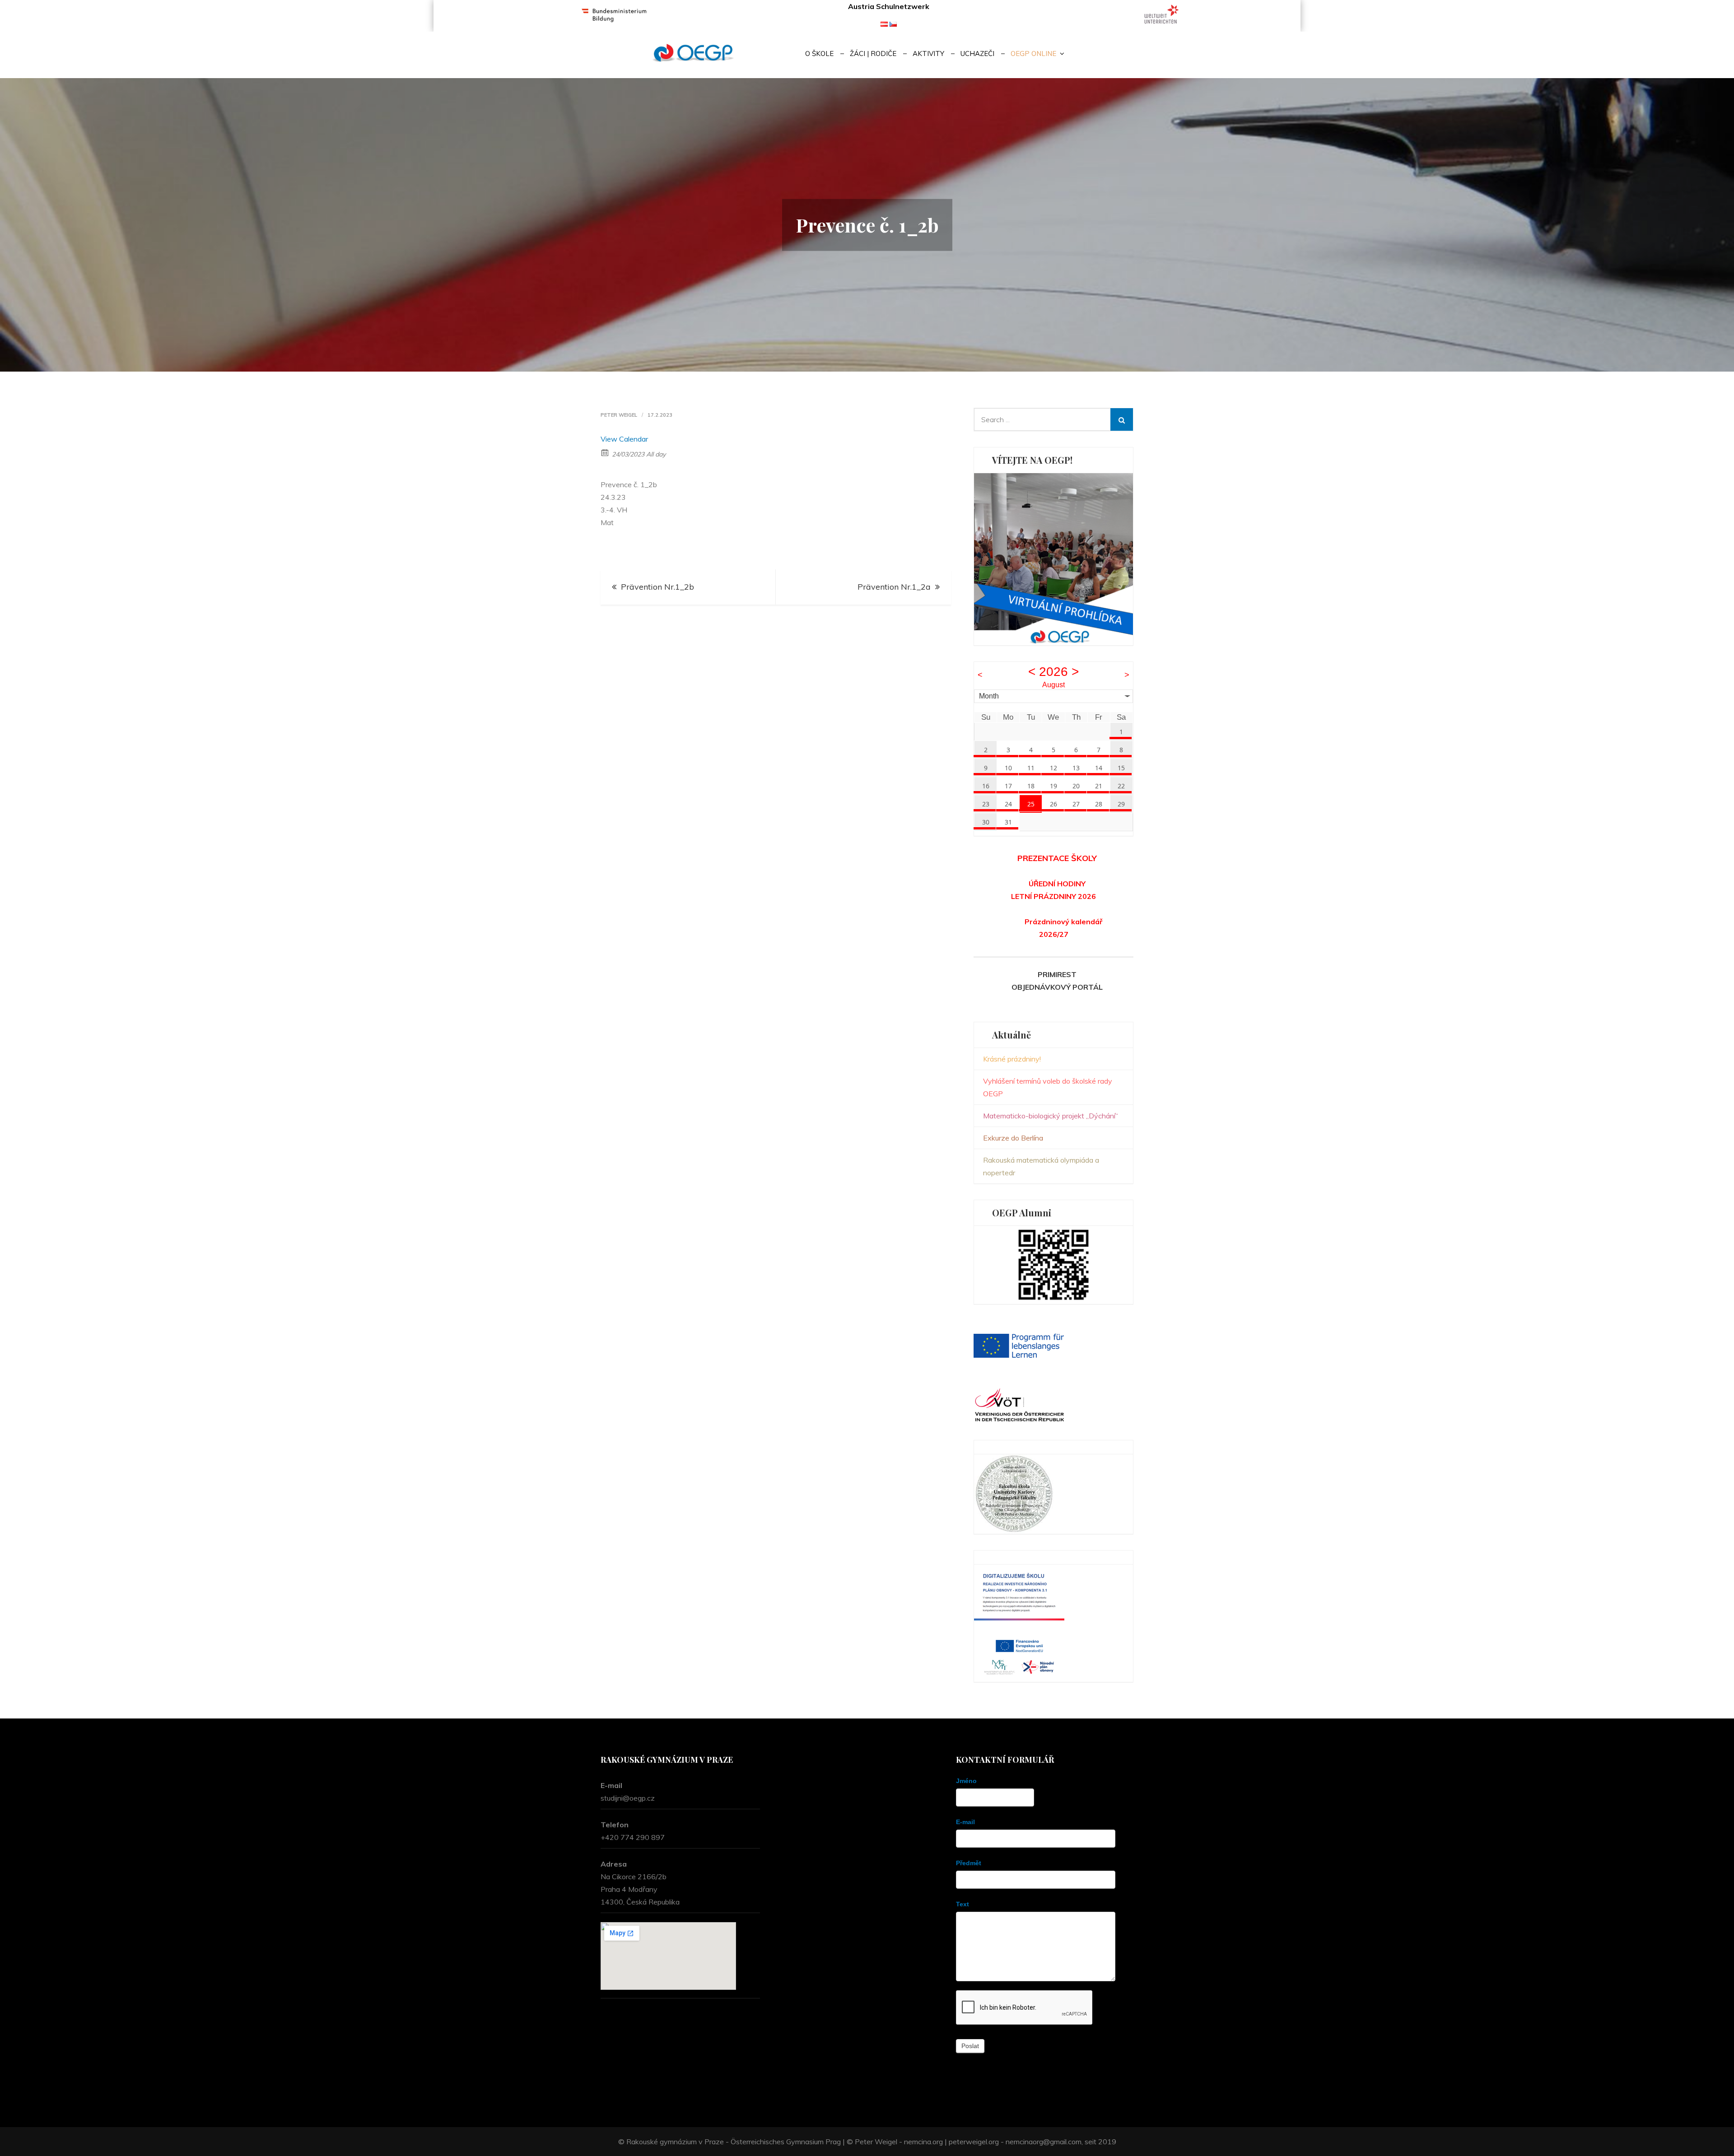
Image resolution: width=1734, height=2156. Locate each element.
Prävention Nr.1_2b (657, 587)
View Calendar (624, 439)
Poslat (970, 2046)
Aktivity (928, 54)
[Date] (605, 452)
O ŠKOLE (819, 54)
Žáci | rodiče (873, 54)
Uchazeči (977, 54)
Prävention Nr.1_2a (894, 587)
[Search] (1122, 419)
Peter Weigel (619, 415)
